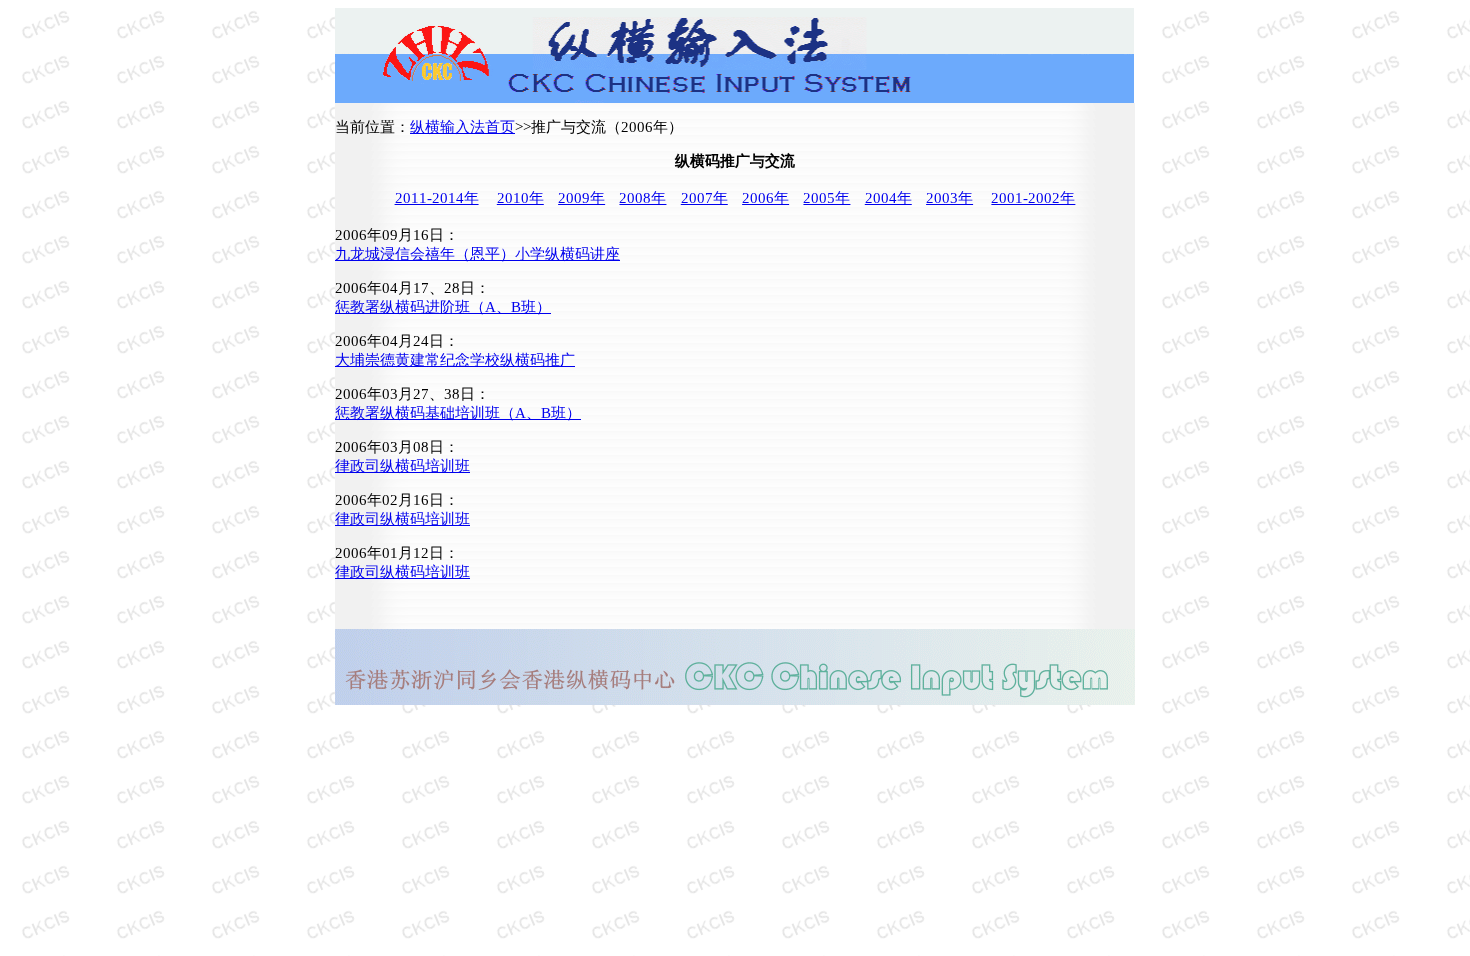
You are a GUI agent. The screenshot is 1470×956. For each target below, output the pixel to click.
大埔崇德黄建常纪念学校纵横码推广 (455, 360)
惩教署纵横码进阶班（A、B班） (443, 307)
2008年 (642, 198)
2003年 (949, 198)
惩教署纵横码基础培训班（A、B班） (458, 413)
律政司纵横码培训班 (402, 466)
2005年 (826, 198)
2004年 (888, 198)
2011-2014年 (437, 198)
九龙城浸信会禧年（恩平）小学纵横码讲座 (477, 254)
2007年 (704, 198)
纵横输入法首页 (462, 127)
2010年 (520, 198)
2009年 (581, 198)
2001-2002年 (1033, 198)
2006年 (765, 198)
